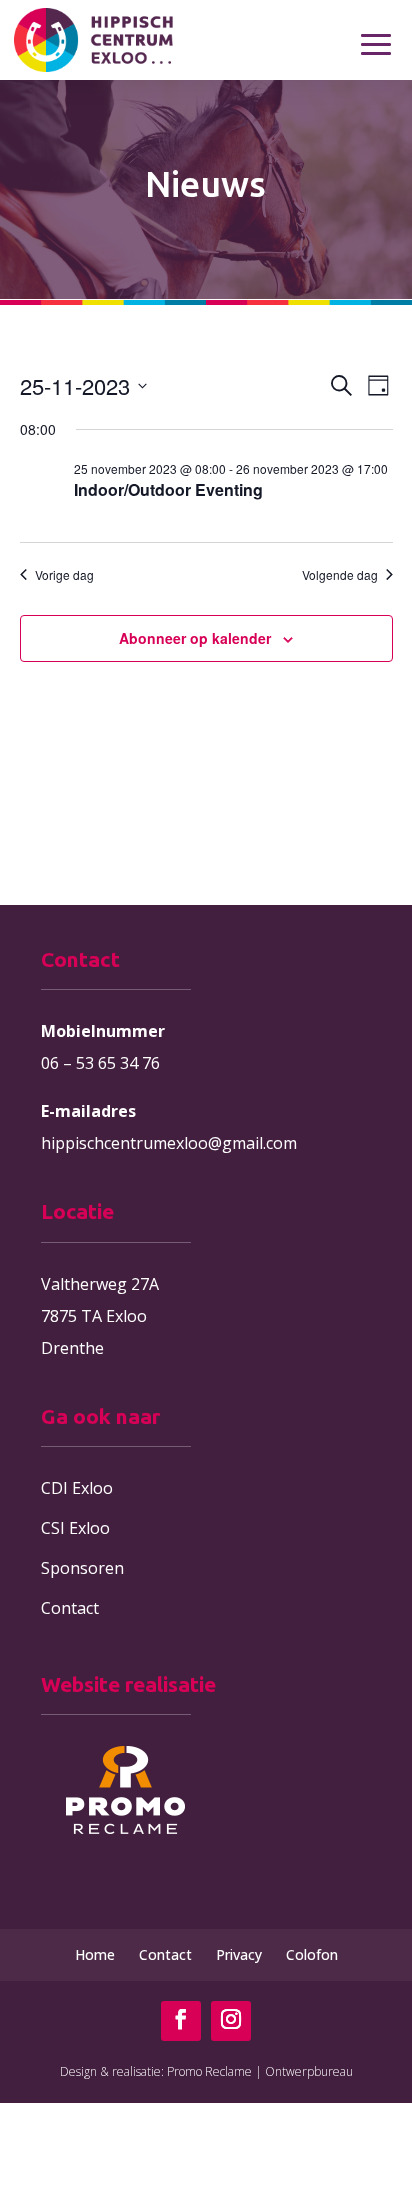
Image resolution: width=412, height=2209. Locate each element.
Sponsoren (82, 1568)
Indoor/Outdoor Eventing (168, 489)
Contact (70, 1608)
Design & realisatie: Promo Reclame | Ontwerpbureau (206, 2071)
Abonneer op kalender (195, 638)
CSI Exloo (75, 1528)
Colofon (312, 1954)
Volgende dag (340, 575)
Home (95, 1954)
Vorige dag (64, 575)
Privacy (239, 1954)
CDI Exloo (77, 1488)
